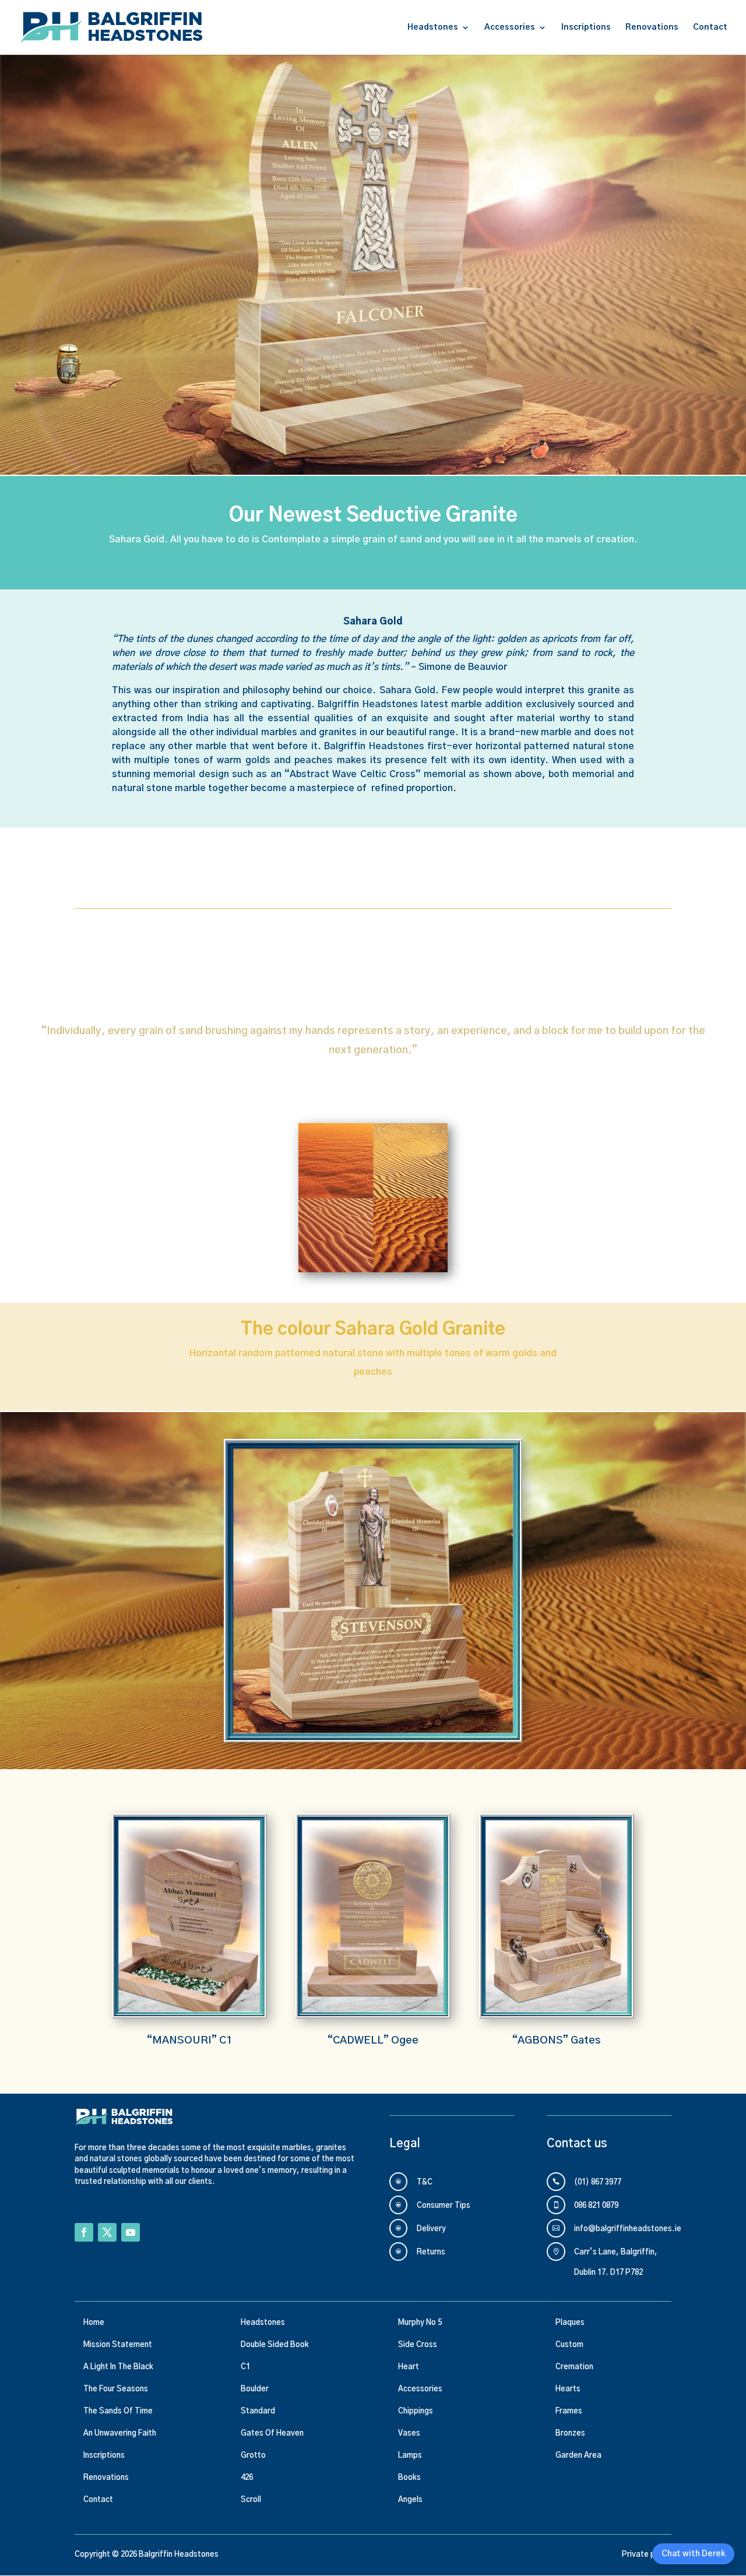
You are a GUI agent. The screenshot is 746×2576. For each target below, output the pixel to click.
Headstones (433, 27)
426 (247, 2478)
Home (94, 2323)
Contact (710, 27)
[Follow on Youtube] (131, 2232)
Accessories (510, 27)
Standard (258, 2411)
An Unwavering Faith (120, 2434)
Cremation (574, 2367)
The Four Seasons (116, 2389)
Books (409, 2478)
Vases (409, 2434)
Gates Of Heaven (272, 2434)
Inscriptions (586, 27)
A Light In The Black (118, 2367)
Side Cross (418, 2345)
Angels (410, 2500)
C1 (245, 2367)
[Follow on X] (107, 2232)
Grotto (253, 2456)
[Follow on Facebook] (84, 2232)
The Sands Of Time (118, 2411)
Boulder (255, 2389)
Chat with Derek (693, 2554)
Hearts (568, 2389)
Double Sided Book (275, 2345)
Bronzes (570, 2434)
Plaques (570, 2323)
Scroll (251, 2500)
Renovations (652, 27)
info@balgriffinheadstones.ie (628, 2229)
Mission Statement (118, 2345)
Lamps (410, 2456)
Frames (569, 2411)
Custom (569, 2345)
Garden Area (578, 2456)
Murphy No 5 (420, 2323)
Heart (409, 2367)
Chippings (416, 2411)
